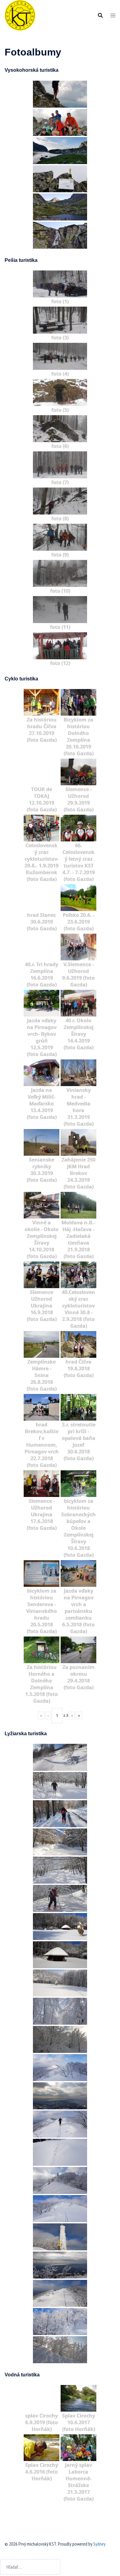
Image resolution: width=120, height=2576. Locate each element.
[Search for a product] (100, 15)
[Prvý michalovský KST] (20, 15)
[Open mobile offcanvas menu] (113, 15)
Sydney (99, 2544)
